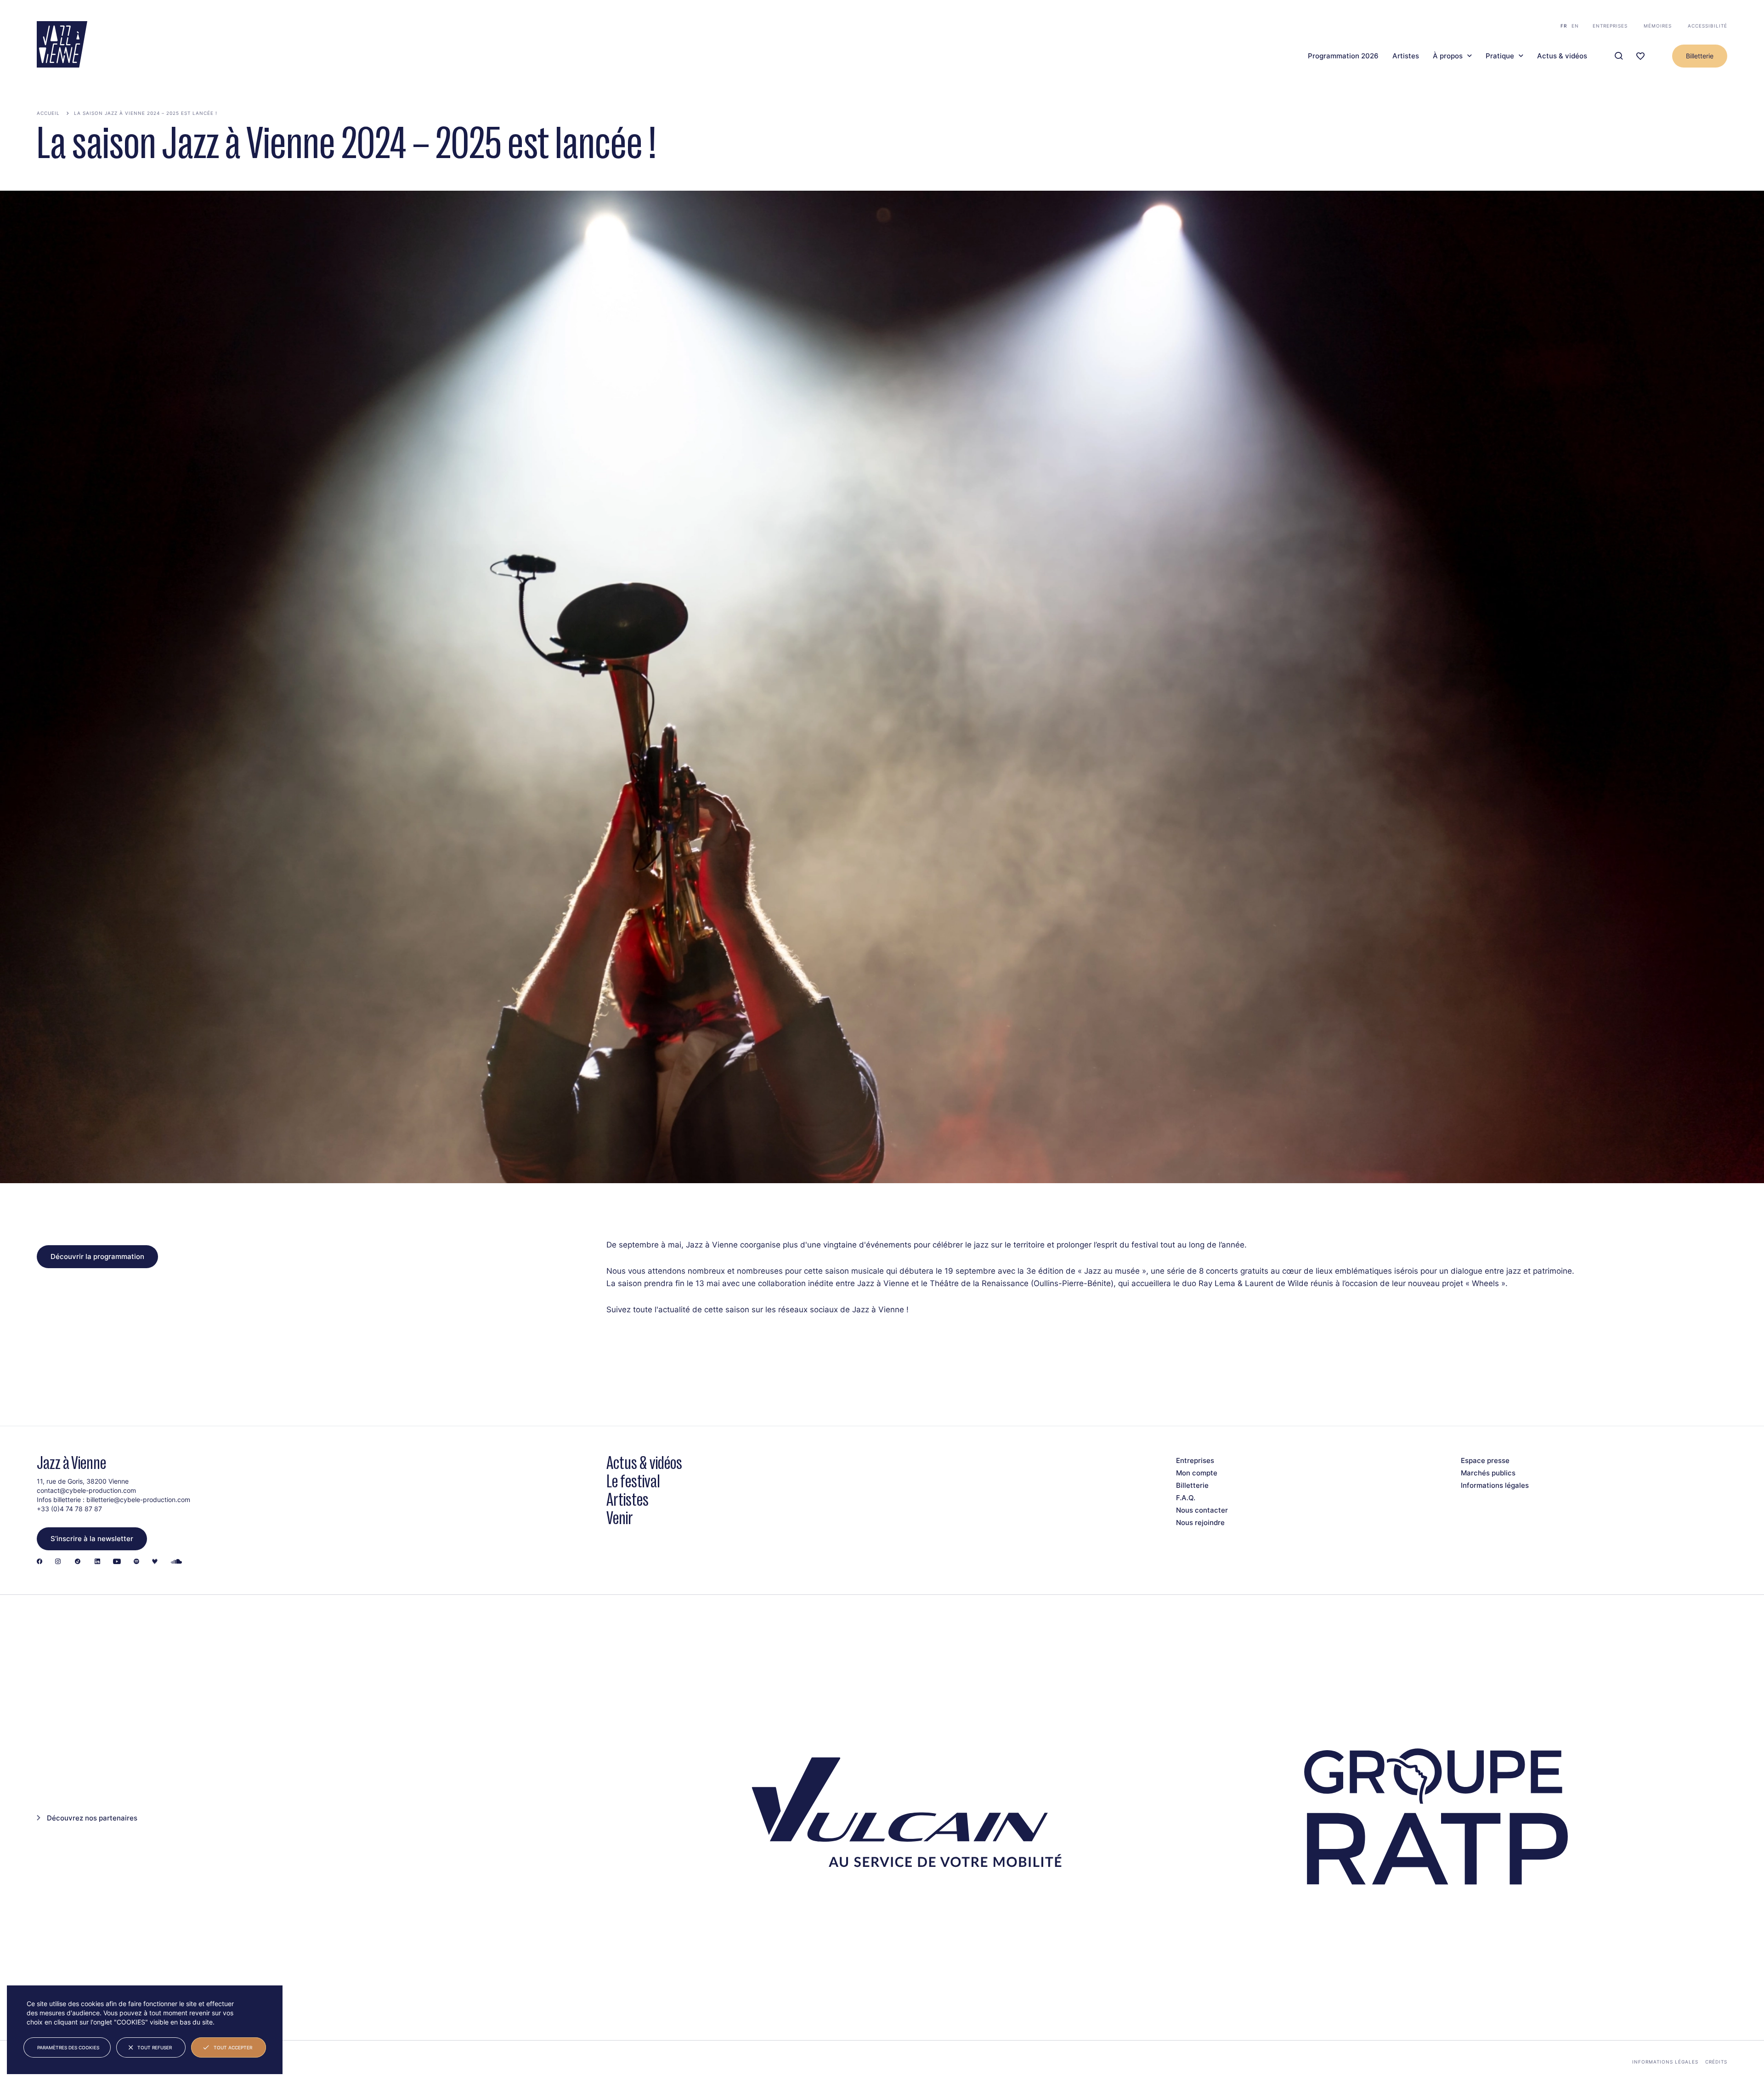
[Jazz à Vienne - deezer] (155, 1562)
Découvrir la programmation (97, 1256)
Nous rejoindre (1200, 1522)
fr (1564, 26)
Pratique (1500, 56)
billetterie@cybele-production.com (138, 1500)
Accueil (48, 113)
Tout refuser (155, 2047)
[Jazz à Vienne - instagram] (58, 1562)
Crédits (1716, 2062)
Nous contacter (1202, 1510)
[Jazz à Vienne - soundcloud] (176, 1562)
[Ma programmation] (1640, 56)
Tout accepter (233, 2047)
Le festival (633, 1481)
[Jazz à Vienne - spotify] (136, 1562)
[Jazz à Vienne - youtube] (117, 1562)
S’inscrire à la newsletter (92, 1539)
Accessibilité (1707, 26)
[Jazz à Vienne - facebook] (40, 1562)
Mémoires (1658, 26)
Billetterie (1700, 56)
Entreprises (1610, 26)
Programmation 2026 (1343, 56)
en (1575, 26)
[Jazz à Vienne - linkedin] (97, 1562)
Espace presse (1485, 1460)
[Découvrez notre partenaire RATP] (1433, 1817)
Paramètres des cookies (68, 2047)
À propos (1448, 56)
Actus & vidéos (1562, 56)
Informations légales (1495, 1485)
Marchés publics (1488, 1473)
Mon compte (1197, 1473)
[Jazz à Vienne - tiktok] (78, 1562)
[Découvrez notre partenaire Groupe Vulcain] (900, 1817)
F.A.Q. (1186, 1498)
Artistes (1406, 56)
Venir (620, 1518)
